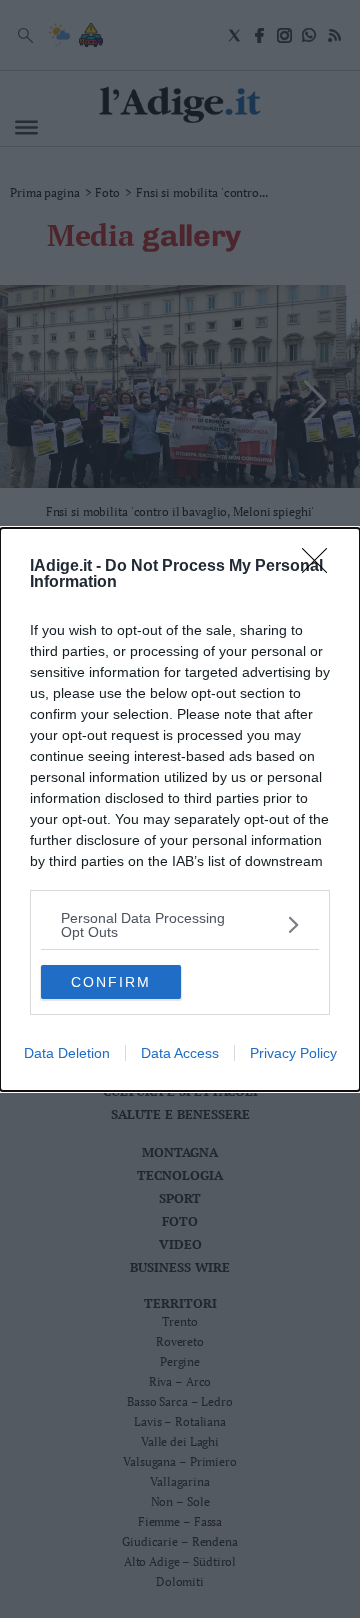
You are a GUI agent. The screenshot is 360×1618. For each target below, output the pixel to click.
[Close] (321, 567)
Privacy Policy (293, 1053)
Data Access (180, 1053)
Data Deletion (67, 1053)
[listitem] (180, 925)
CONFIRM (111, 982)
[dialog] (180, 809)
